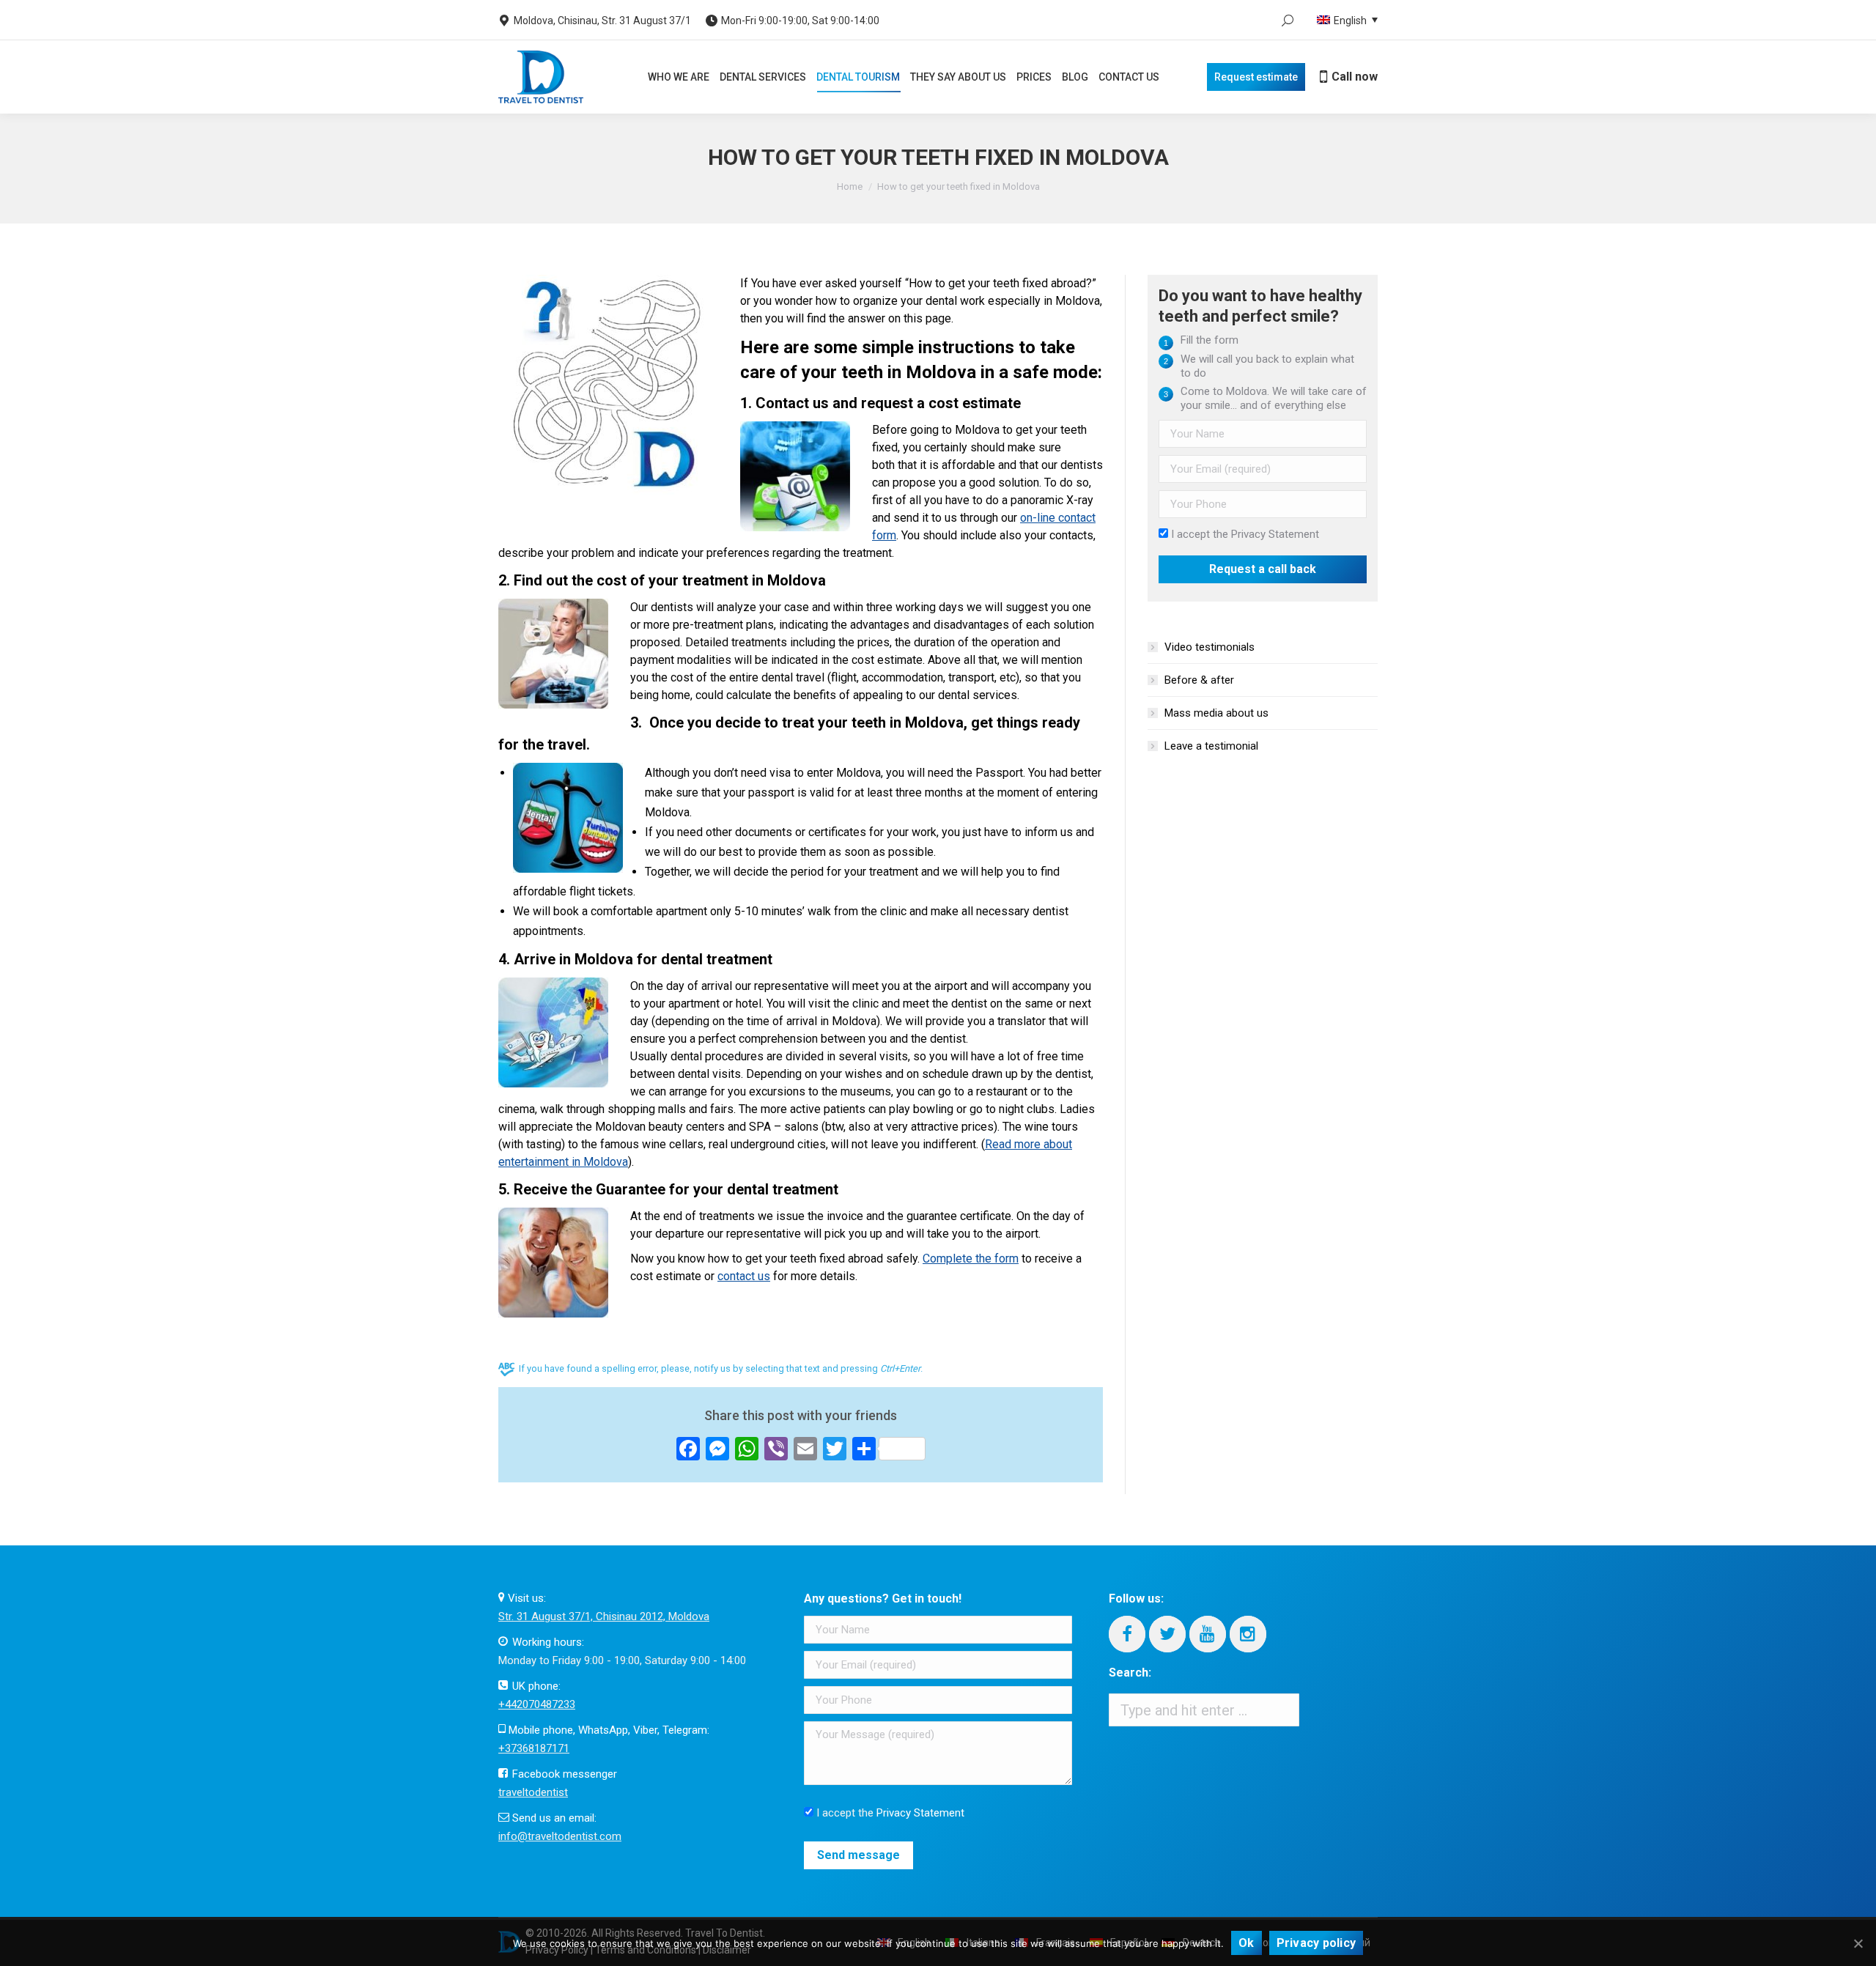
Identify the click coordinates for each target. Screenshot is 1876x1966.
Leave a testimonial (1211, 746)
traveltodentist (533, 1792)
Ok (1247, 1943)
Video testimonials (1210, 647)
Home (850, 186)
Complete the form (971, 1259)
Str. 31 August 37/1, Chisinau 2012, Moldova (604, 1616)
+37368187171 (534, 1748)
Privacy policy (1316, 1943)
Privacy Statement (1275, 534)
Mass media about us (1216, 713)
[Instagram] (1248, 1634)
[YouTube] (1208, 1634)
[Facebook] (1127, 1634)
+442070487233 (537, 1704)
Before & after (1199, 680)
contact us (744, 1276)
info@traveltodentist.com (560, 1836)
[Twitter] (1167, 1634)
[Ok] (1858, 1943)
